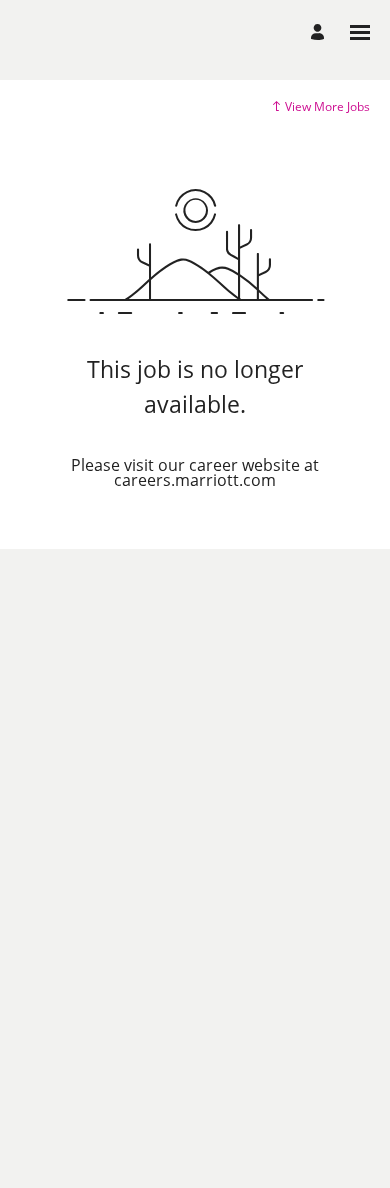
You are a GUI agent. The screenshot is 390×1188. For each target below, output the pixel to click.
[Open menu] (360, 32)
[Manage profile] (320, 32)
